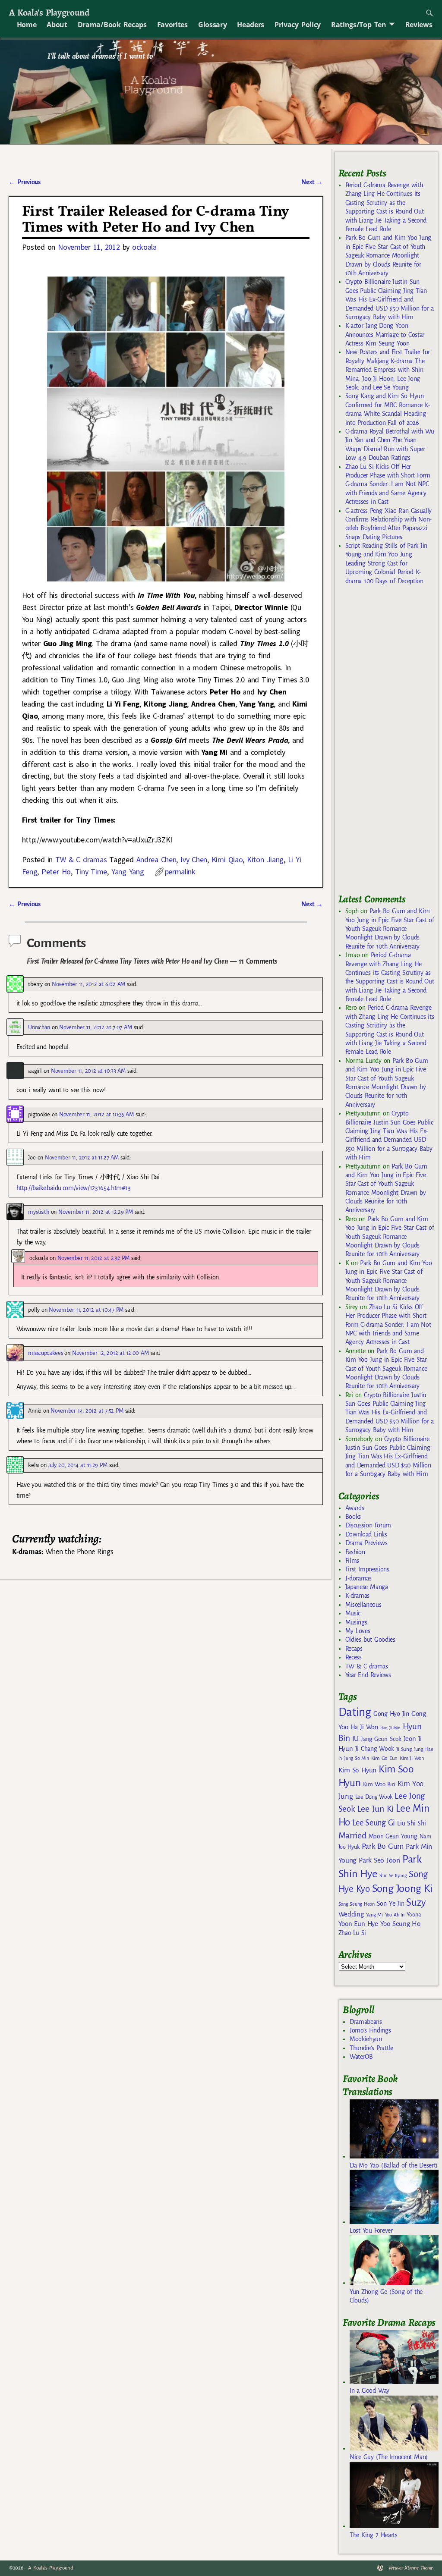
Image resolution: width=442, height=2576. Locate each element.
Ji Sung (404, 1749)
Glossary (212, 25)
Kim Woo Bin (379, 1784)
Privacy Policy (298, 25)
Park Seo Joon (379, 1860)
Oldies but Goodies (370, 1640)
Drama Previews (366, 1543)
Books (353, 1517)
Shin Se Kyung (393, 1876)
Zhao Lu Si (352, 1933)
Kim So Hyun (357, 1770)
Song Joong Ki (402, 1888)
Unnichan (39, 1027)
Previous (24, 182)
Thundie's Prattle (371, 2048)
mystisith (38, 1212)
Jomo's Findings (370, 2030)
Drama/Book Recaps (112, 25)
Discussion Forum (368, 1525)
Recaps (354, 1649)
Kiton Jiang (265, 859)
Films (352, 1561)
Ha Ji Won (364, 1727)
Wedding (351, 1914)
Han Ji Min (390, 1728)
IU (355, 1739)
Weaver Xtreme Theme (411, 2568)
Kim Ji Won (412, 1758)
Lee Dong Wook (374, 1797)
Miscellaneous (363, 1605)
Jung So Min (356, 1758)
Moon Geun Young (393, 1836)
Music (353, 1613)
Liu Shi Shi (411, 1823)
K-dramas (357, 1596)
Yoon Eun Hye (358, 1924)
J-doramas (358, 1578)
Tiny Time (91, 872)
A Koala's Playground (49, 12)
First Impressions (367, 1569)
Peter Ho (56, 872)
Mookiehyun (366, 2039)
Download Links (366, 1534)
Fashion (355, 1552)
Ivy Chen (194, 859)
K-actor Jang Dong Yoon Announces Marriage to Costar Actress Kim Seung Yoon (385, 335)
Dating (355, 1712)
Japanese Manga (367, 1587)
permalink (180, 872)
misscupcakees (45, 1353)
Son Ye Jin (391, 1904)
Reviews (419, 25)
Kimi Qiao (227, 859)
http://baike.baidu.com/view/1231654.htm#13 (74, 1188)
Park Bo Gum (383, 1846)
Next (312, 182)
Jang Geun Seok (381, 1739)
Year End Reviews (368, 1675)
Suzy (416, 1902)
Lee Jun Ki (376, 1809)
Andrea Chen (156, 859)
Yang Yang (128, 872)
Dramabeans (366, 2022)
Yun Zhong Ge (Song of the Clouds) (386, 2296)
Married (352, 1835)
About (57, 25)
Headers (251, 25)
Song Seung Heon (357, 1904)
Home (27, 25)
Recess (354, 1657)
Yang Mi (374, 1915)
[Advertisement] (390, 743)
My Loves (358, 1631)
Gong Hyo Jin (391, 1714)
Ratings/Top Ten (359, 25)
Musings (356, 1622)
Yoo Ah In (395, 1915)
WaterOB (361, 2057)
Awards (355, 1508)
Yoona (414, 1915)
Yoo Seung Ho (400, 1924)
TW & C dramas (81, 859)
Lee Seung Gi (374, 1823)
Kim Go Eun (385, 1758)
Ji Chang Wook (375, 1749)
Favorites (172, 25)
